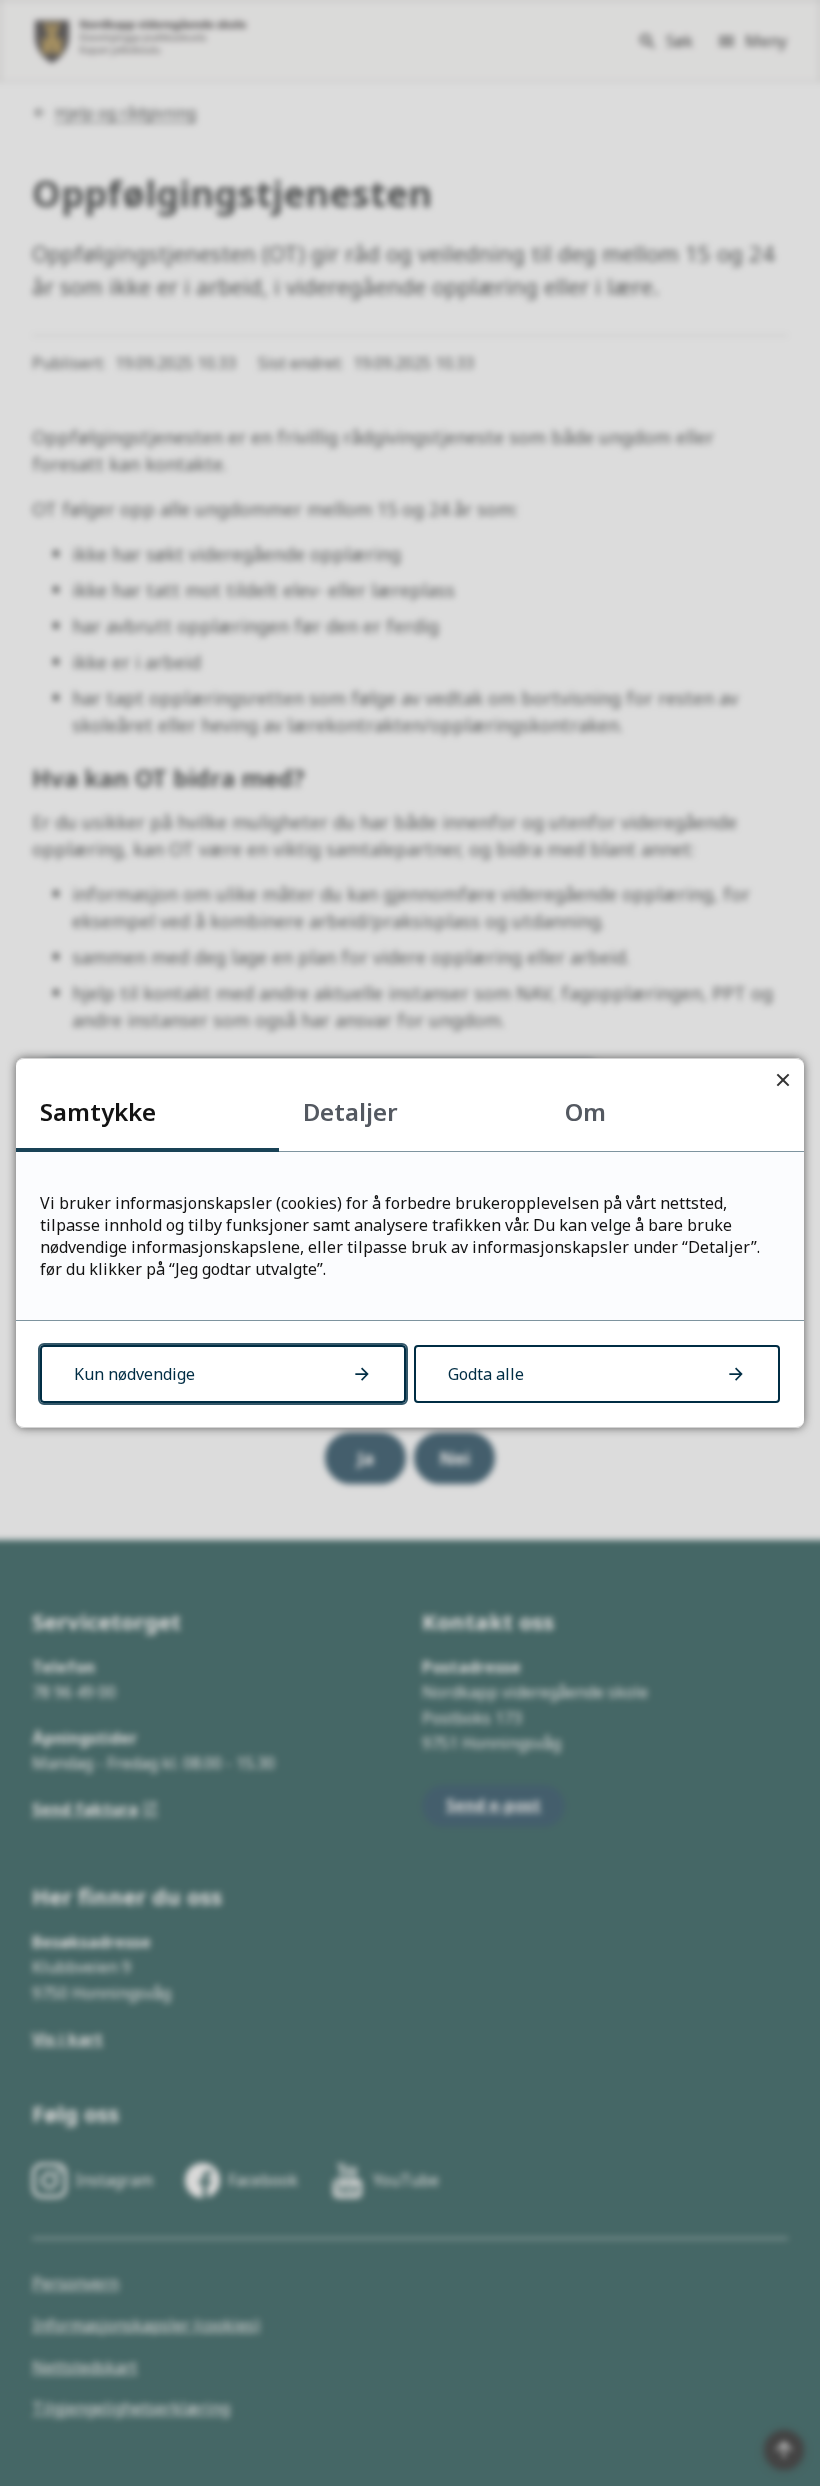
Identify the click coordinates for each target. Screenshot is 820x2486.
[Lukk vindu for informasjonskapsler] (782, 1079)
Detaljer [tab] (350, 1111)
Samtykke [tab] (98, 1111)
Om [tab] (585, 1111)
